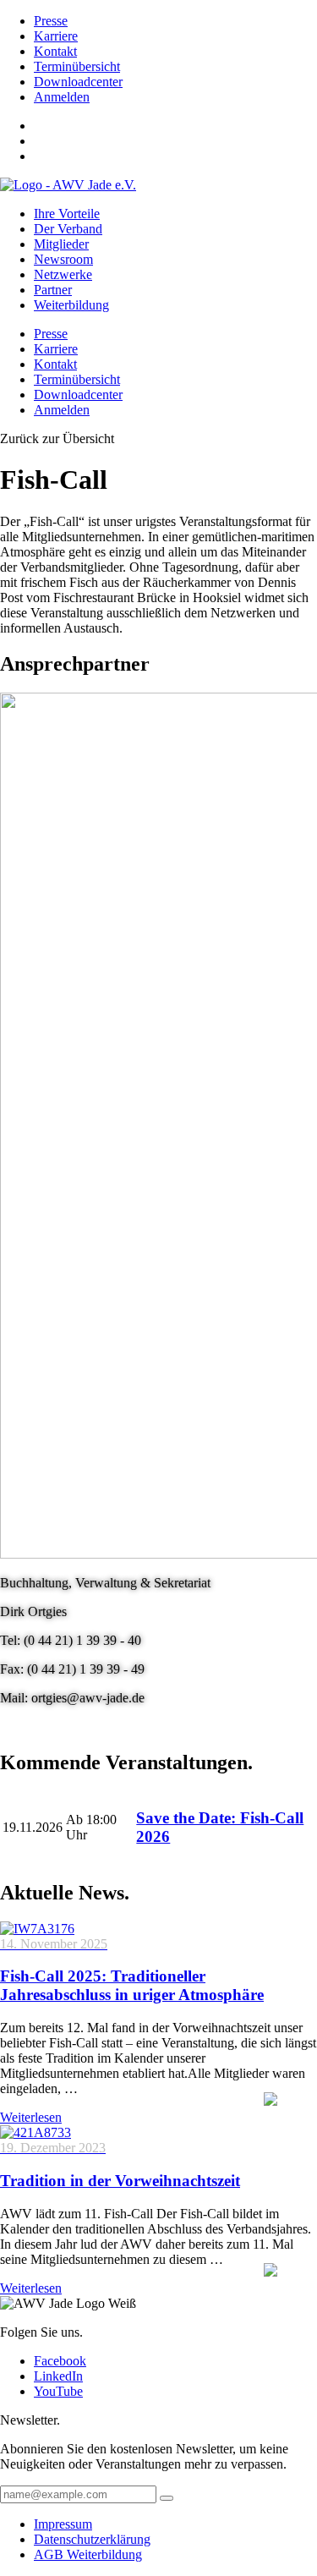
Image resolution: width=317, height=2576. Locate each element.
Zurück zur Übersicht (57, 438)
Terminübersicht (77, 66)
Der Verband (68, 229)
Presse (51, 21)
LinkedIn (58, 2376)
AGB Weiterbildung (88, 2554)
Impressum (63, 2524)
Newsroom (63, 259)
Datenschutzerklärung (92, 2539)
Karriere (56, 36)
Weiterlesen (31, 2117)
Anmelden (62, 97)
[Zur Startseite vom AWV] (68, 185)
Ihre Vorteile (67, 214)
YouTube (58, 2391)
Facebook (60, 2361)
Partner (53, 290)
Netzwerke (63, 274)
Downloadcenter (78, 82)
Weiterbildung (71, 305)
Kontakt (55, 51)
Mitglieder (61, 244)
